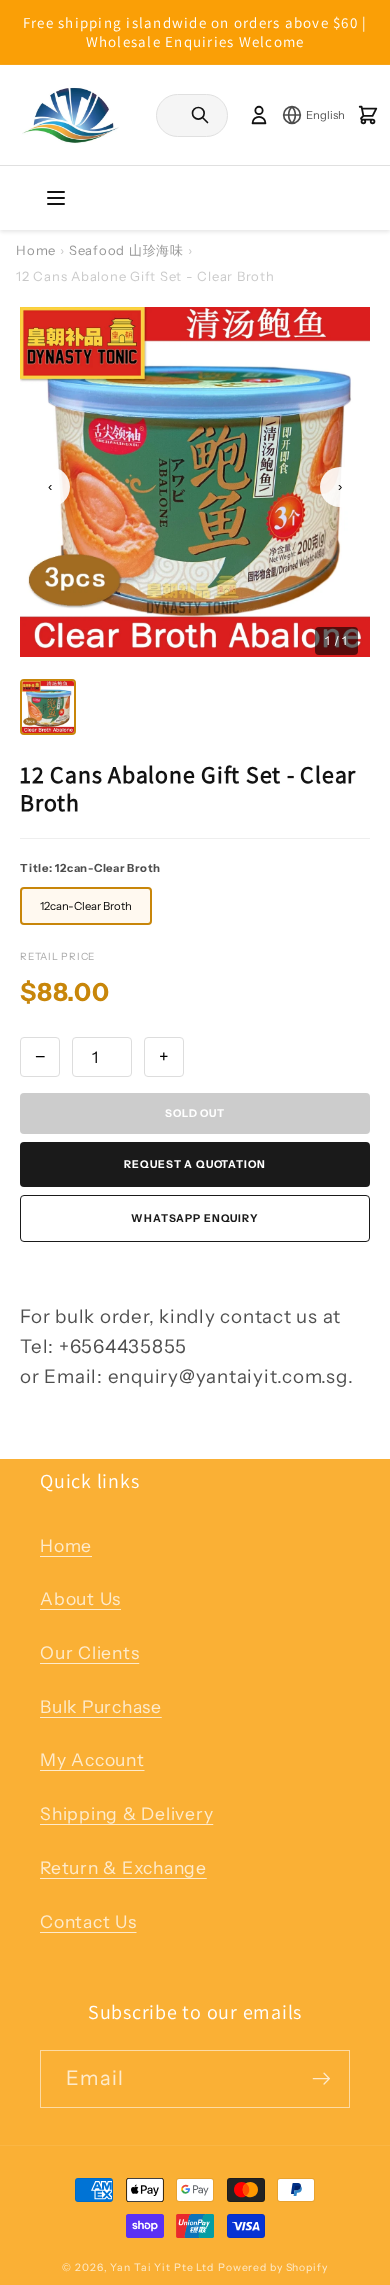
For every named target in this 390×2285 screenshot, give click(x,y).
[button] (48, 707)
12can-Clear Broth (86, 906)
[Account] (259, 115)
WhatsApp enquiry (195, 1218)
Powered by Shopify (273, 2267)
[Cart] (368, 115)
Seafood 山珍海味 (126, 250)
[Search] (200, 115)
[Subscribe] (321, 2079)
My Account (92, 1759)
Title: (90, 868)
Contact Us (88, 1921)
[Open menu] (56, 198)
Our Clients (89, 1652)
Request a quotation (194, 1164)
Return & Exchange (123, 1867)
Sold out (195, 1113)
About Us (80, 1598)
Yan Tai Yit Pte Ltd (162, 2267)
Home (36, 250)
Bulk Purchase (101, 1706)
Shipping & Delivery (126, 1813)
